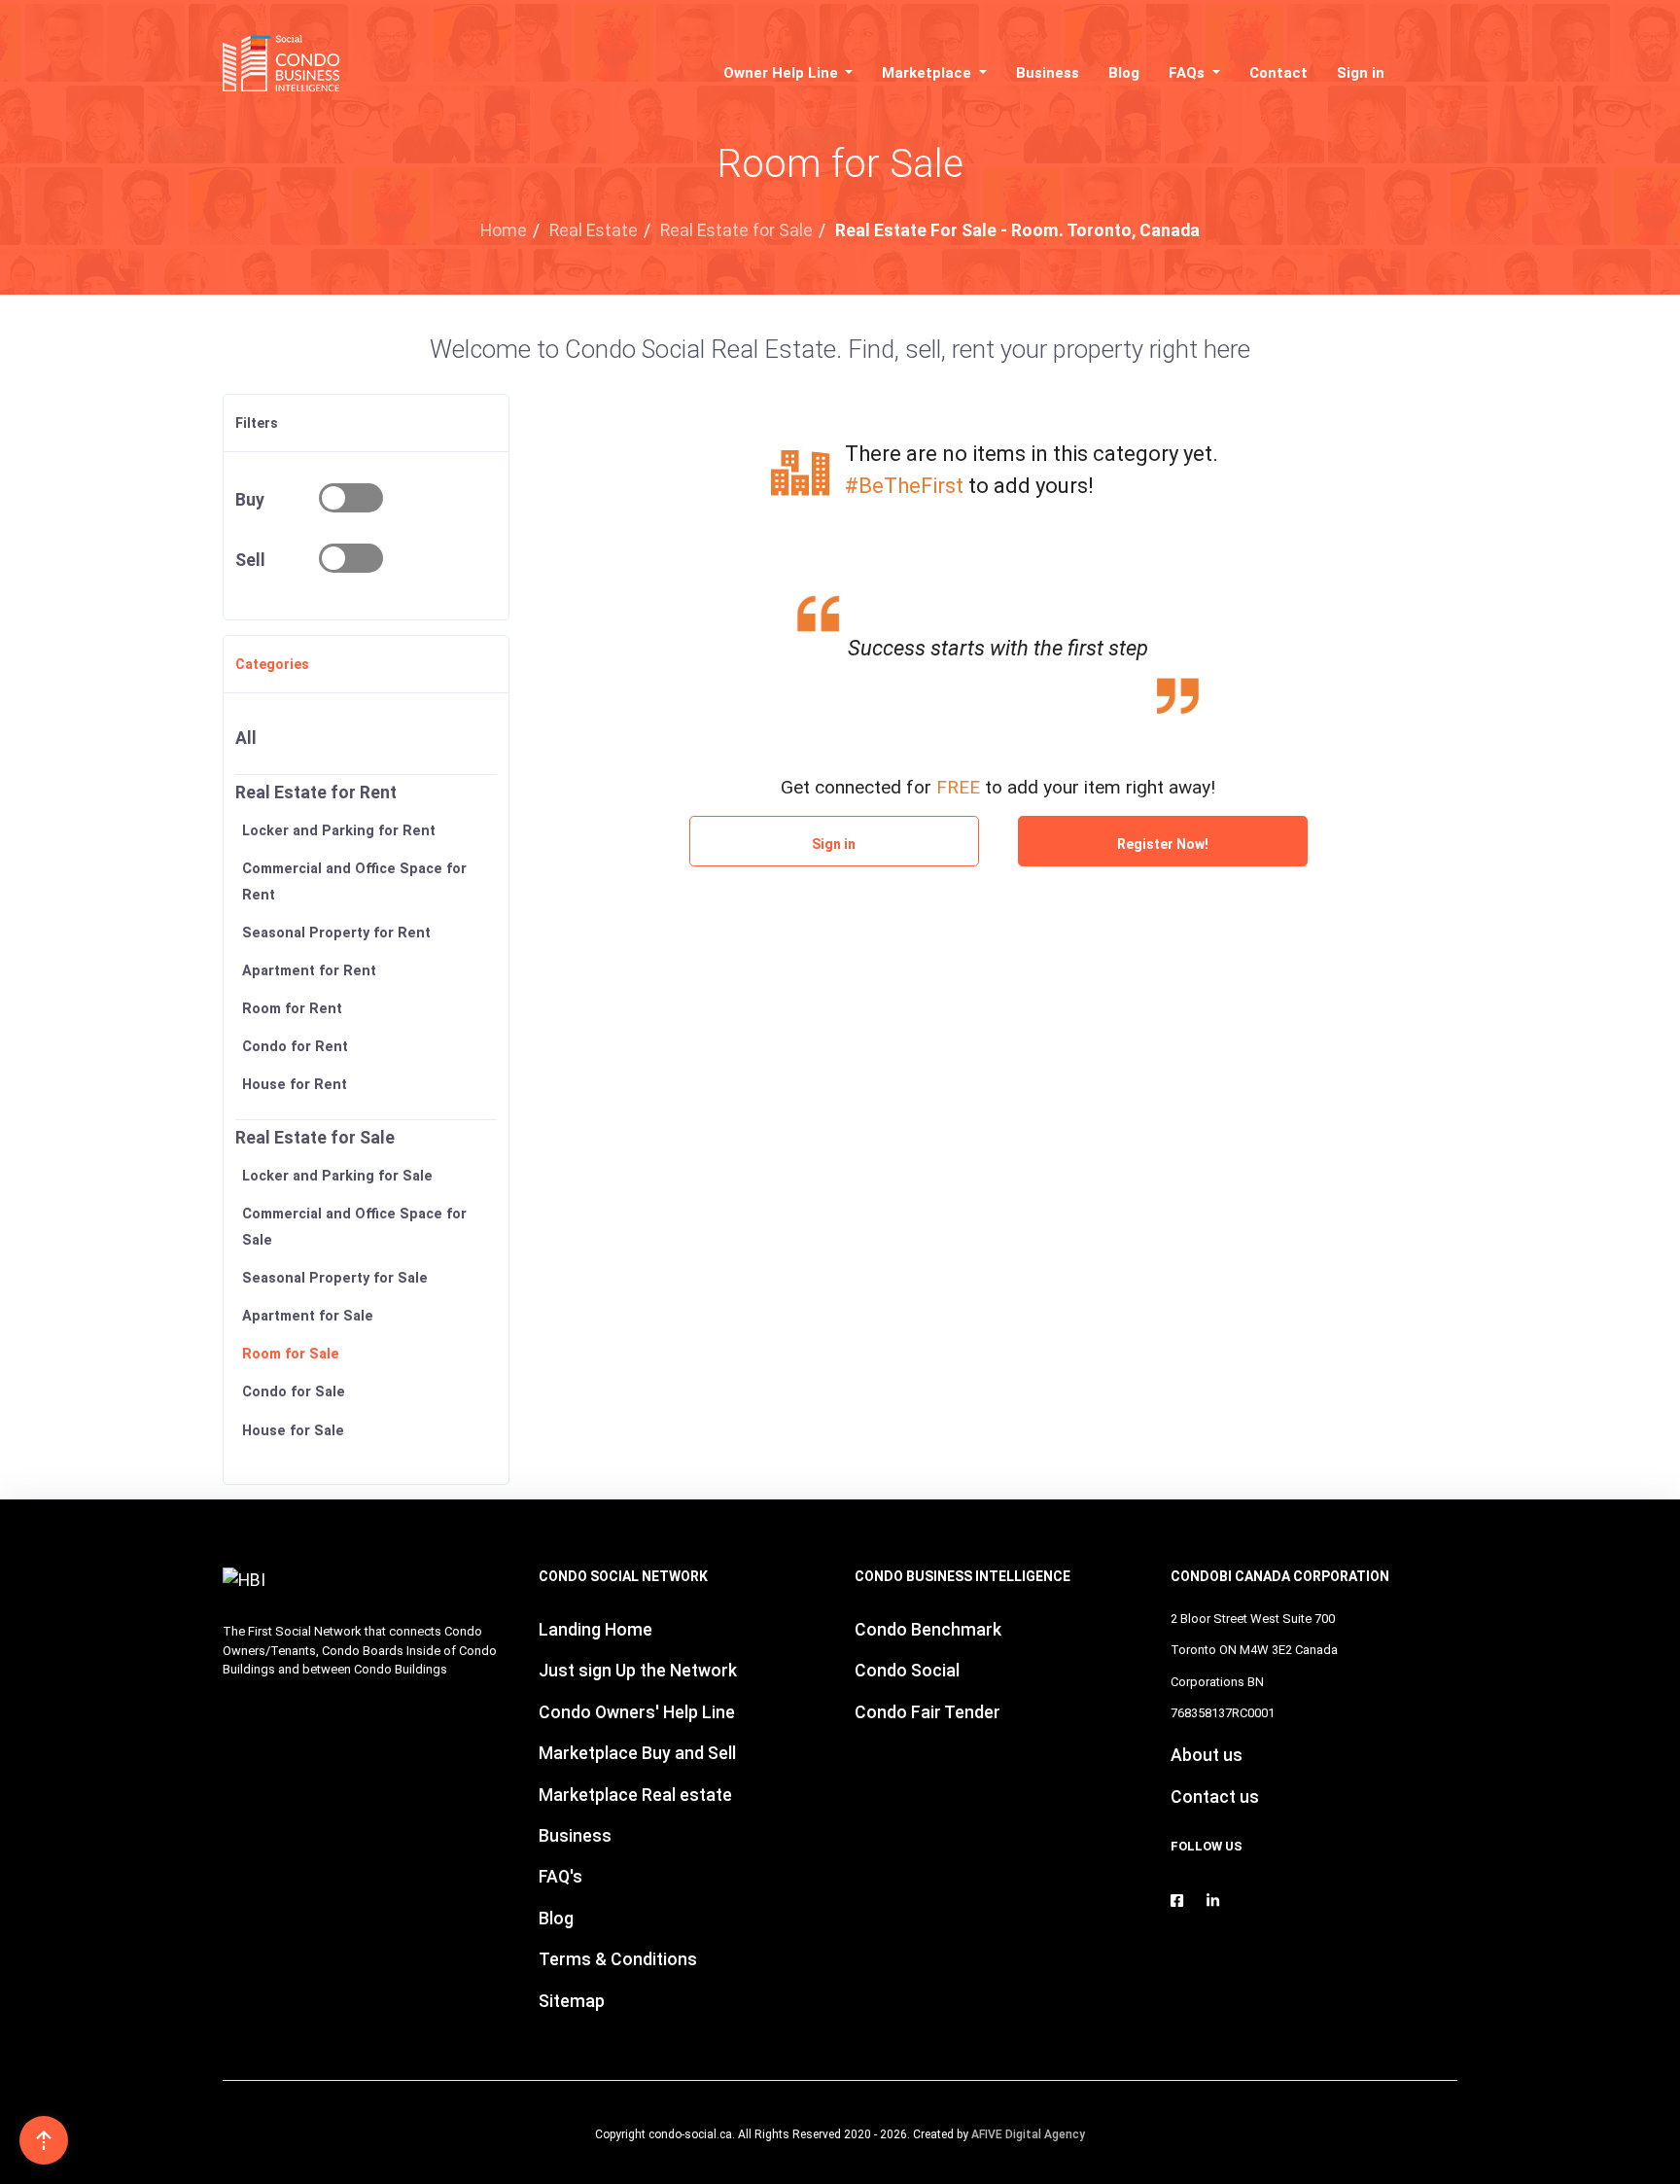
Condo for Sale (294, 1392)
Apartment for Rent (309, 971)
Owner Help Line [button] (783, 73)
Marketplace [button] (928, 73)
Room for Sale (291, 1354)
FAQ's (560, 1877)
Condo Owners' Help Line (637, 1712)
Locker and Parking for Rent (339, 831)
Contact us (1215, 1797)
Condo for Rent (295, 1047)
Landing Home (595, 1630)
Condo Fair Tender (927, 1712)
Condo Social (907, 1671)
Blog (1124, 73)
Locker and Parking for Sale (337, 1176)
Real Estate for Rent (316, 793)
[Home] (287, 63)
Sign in (1361, 73)
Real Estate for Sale (736, 230)
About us (1207, 1755)
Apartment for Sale (308, 1316)
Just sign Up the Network (638, 1671)
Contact (1278, 73)
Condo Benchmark (928, 1630)
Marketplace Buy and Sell (637, 1753)
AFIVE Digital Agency (1028, 2134)
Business (1048, 73)
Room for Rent (292, 1009)
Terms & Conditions (618, 1959)
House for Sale (293, 1431)
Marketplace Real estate (635, 1795)
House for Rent (295, 1086)
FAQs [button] (1189, 73)
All (246, 738)
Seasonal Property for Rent (336, 933)
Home (504, 230)
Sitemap (572, 2001)
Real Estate (594, 230)
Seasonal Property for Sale (335, 1278)
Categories (272, 664)
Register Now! (1163, 844)
